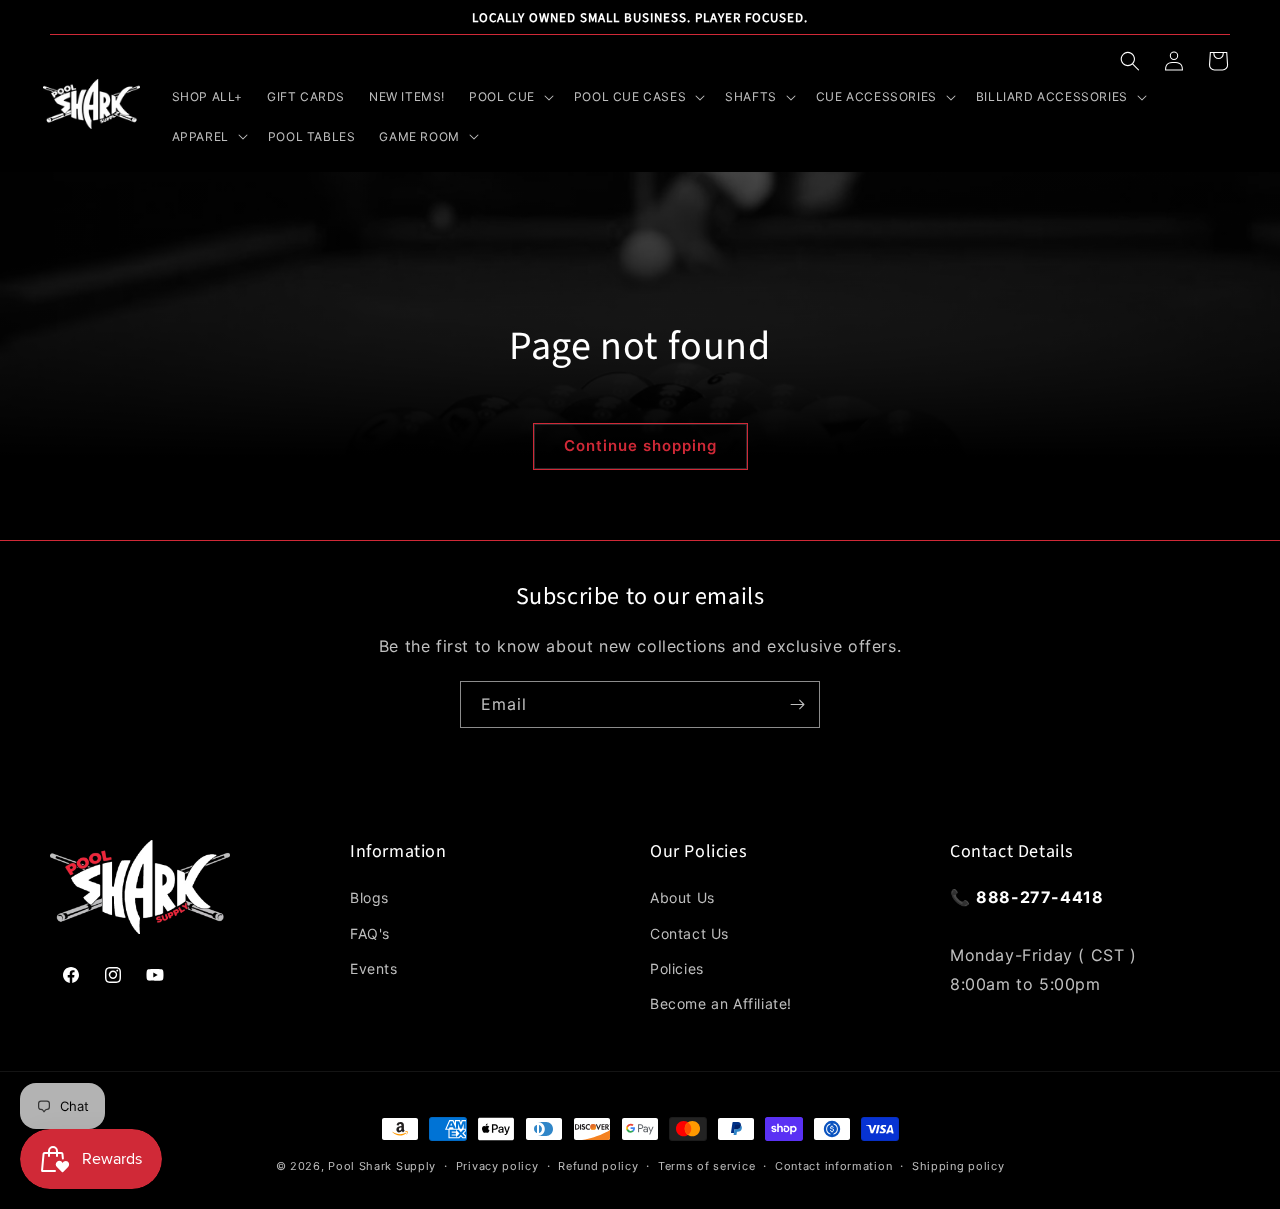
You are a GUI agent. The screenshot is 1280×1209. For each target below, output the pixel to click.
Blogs (369, 897)
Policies (677, 968)
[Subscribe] (797, 704)
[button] (1130, 61)
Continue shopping (640, 445)
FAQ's (370, 933)
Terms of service (706, 1166)
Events (374, 968)
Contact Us (689, 933)
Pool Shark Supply (382, 1166)
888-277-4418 (1039, 897)
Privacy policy (497, 1166)
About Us (682, 897)
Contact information (833, 1166)
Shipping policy (958, 1166)
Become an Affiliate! (721, 1003)
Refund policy (598, 1166)
